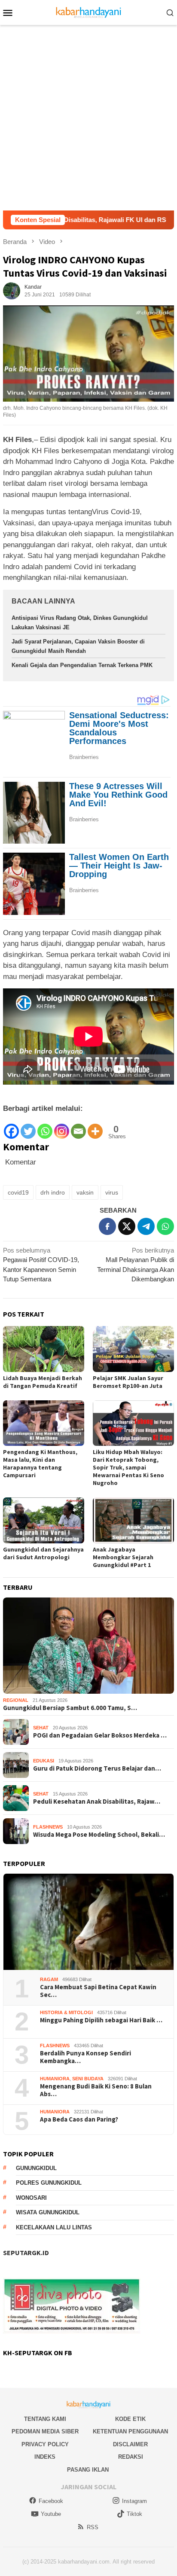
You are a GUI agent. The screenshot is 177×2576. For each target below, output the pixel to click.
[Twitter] (28, 1127)
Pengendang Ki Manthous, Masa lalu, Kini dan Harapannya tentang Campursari (40, 1463)
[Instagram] (62, 1127)
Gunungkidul (36, 2168)
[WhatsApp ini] (165, 1226)
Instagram (134, 2501)
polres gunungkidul (49, 2183)
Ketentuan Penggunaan (130, 2431)
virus (112, 1192)
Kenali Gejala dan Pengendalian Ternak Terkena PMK (82, 665)
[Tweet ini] (127, 1226)
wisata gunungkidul (48, 2212)
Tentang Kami (45, 2419)
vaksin (85, 1192)
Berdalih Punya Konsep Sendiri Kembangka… (85, 2057)
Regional (16, 1700)
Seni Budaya (88, 2079)
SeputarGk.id (26, 2253)
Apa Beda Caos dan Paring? (79, 2119)
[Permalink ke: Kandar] (12, 290)
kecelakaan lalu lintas (54, 2227)
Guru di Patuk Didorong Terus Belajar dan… (97, 1768)
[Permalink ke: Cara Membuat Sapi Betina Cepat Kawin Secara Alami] (88, 1922)
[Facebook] (11, 1127)
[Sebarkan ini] (107, 1226)
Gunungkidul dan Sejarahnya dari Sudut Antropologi (43, 1553)
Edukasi (44, 1761)
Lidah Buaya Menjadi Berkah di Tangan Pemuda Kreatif (43, 1382)
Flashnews (48, 1827)
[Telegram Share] (146, 1226)
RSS (93, 2527)
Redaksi (131, 2457)
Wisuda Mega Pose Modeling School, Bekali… (99, 1835)
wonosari (31, 2198)
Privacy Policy (45, 2444)
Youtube (51, 2514)
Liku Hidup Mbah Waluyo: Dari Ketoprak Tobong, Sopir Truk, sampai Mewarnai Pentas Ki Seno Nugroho (128, 1467)
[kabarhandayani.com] (89, 12)
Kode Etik (130, 2419)
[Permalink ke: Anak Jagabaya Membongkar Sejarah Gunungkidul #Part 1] (133, 1520)
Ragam (49, 1979)
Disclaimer (130, 2444)
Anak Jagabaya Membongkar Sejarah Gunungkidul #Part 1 (123, 1557)
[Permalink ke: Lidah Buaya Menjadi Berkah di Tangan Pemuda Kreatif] (44, 1349)
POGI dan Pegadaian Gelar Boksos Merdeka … (100, 1735)
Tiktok (134, 2514)
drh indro (53, 1192)
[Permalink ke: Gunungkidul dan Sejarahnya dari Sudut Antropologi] (44, 1520)
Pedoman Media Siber (45, 2431)
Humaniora (55, 2079)
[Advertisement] (88, 118)
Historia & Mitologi (66, 2012)
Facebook (51, 2501)
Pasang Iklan (88, 2470)
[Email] (78, 1127)
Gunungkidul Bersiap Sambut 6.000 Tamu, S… (70, 1708)
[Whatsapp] (45, 1127)
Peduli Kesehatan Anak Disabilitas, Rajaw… (97, 1802)
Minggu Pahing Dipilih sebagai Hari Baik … (101, 2020)
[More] (95, 1127)
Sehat (41, 1728)
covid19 (18, 1192)
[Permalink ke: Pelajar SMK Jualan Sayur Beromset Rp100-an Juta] (133, 1349)
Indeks (45, 2457)
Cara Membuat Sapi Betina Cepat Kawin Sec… (98, 1991)
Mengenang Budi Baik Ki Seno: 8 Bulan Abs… (96, 2090)
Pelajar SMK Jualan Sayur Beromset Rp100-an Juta (128, 1382)
